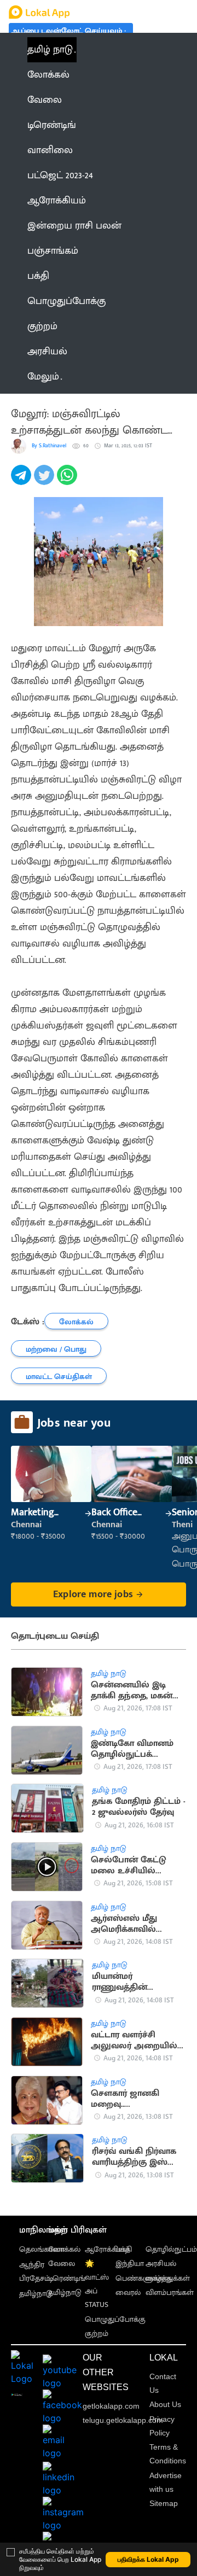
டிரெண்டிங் (67, 2278)
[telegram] (22, 481)
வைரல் (128, 2292)
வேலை (62, 2264)
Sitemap (164, 2503)
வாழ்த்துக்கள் (168, 2278)
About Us (165, 2404)
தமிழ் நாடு (50, 50)
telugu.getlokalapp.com (123, 2420)
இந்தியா (130, 2264)
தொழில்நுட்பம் (171, 2249)
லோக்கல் (64, 2249)
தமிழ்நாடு (36, 2294)
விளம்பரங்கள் (170, 2292)
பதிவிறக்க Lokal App (148, 2559)
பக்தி (124, 2249)
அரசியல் (161, 2264)
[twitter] (45, 481)
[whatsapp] (68, 481)
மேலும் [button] (43, 377)
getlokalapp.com (111, 2406)
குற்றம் (97, 2333)
